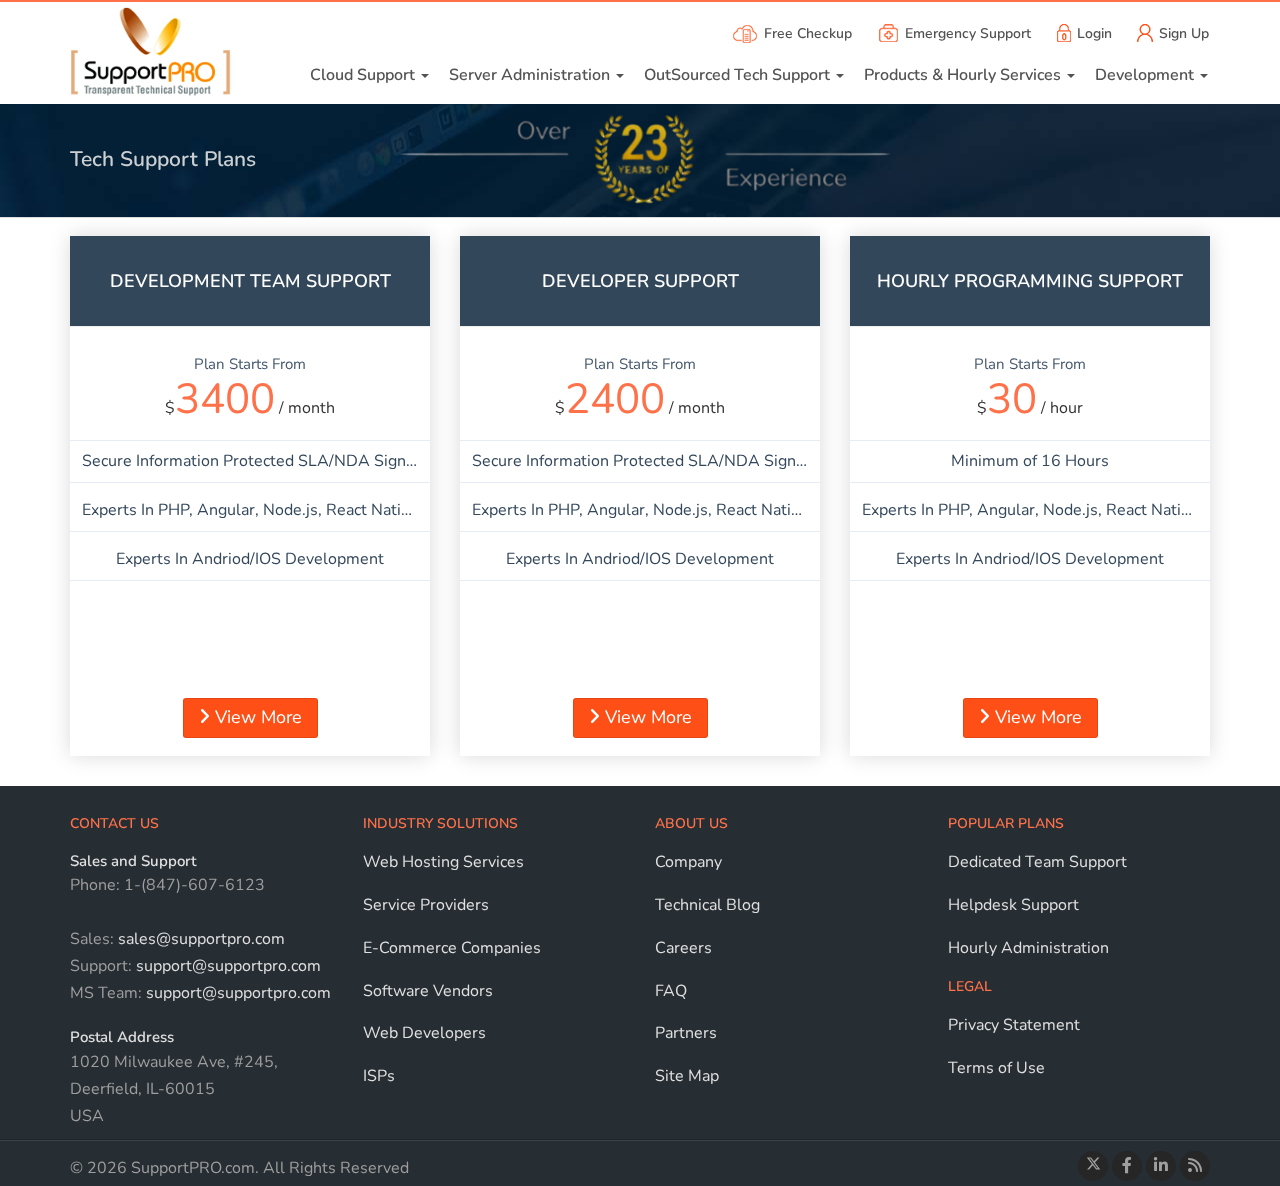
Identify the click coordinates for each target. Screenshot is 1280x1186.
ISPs (379, 1076)
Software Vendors (428, 991)
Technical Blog (707, 905)
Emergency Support (968, 33)
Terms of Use (996, 1068)
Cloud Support (364, 75)
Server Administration (531, 75)
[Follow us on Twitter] (1093, 1166)
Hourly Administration (1028, 948)
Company (688, 862)
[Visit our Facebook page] (1127, 1166)
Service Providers (426, 905)
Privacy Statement (1014, 1025)
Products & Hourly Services (964, 75)
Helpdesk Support (1013, 905)
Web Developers (424, 1033)
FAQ (671, 991)
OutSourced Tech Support (739, 75)
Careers (683, 948)
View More (256, 717)
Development (1146, 75)
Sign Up (1184, 33)
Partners (686, 1033)
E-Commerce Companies (452, 948)
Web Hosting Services (443, 862)
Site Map (687, 1076)
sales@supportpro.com (199, 939)
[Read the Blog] (1195, 1166)
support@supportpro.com (226, 966)
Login (1094, 33)
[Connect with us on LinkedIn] (1161, 1166)
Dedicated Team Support (1037, 862)
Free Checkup (808, 33)
